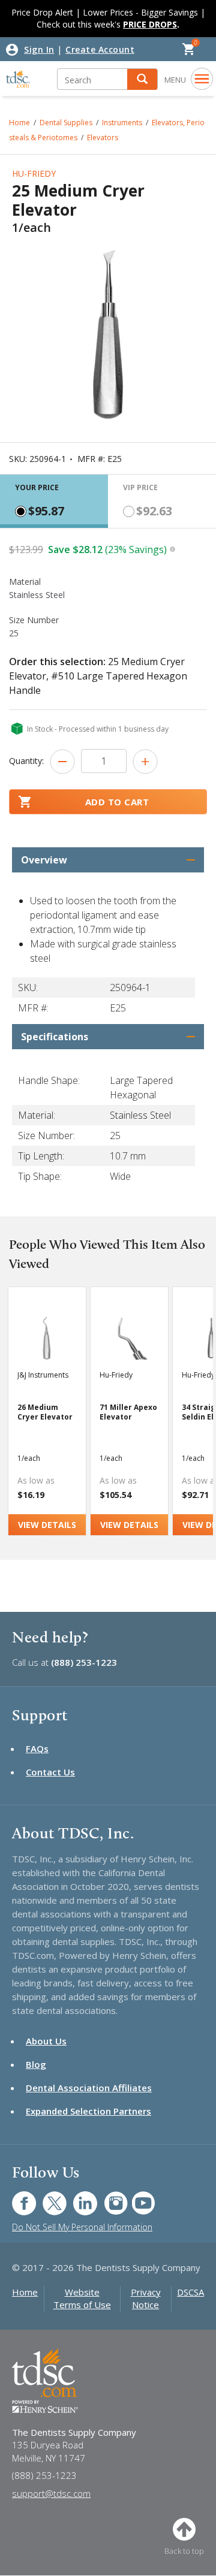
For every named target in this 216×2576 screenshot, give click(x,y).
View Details (47, 1525)
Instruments (122, 123)
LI (76, 2197)
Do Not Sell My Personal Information (82, 2227)
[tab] (54, 501)
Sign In (39, 49)
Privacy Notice (146, 2298)
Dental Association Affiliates (89, 2088)
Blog (36, 2064)
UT (137, 2197)
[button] (142, 79)
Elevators (103, 138)
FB (17, 2197)
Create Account (100, 49)
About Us (46, 2041)
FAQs (37, 1748)
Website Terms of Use (82, 2298)
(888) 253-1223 (84, 1662)
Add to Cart (117, 802)
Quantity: (26, 761)
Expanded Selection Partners (88, 2111)
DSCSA (190, 2292)
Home (25, 2292)
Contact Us (50, 1772)
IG (108, 2197)
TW (48, 2197)
